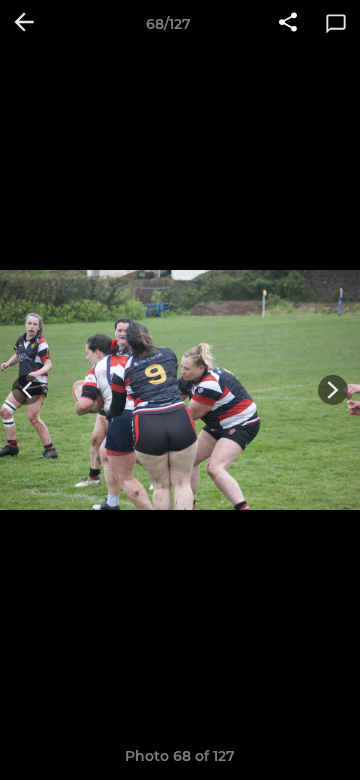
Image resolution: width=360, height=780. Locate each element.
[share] (288, 24)
